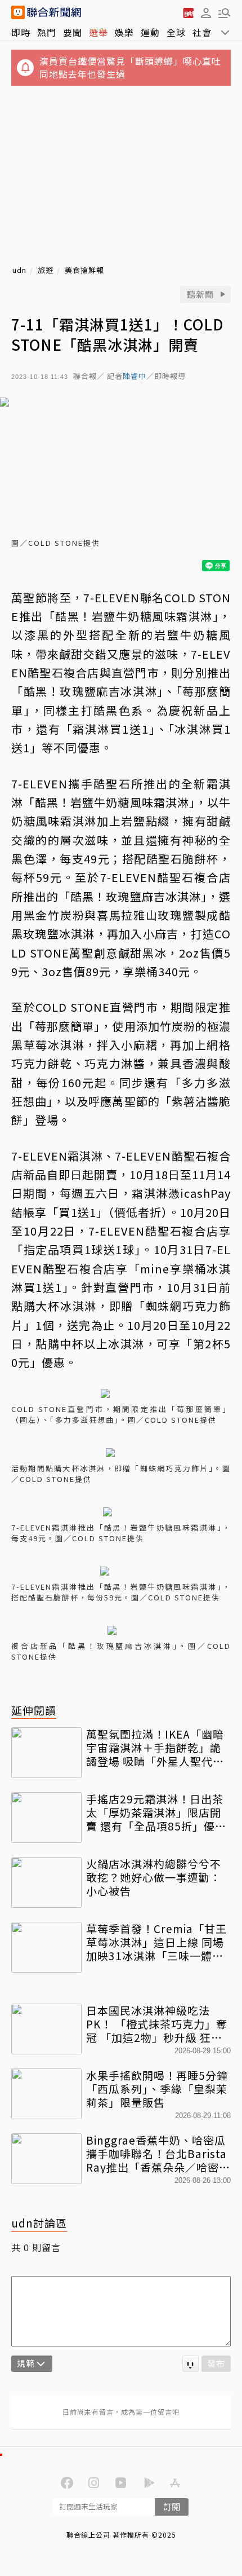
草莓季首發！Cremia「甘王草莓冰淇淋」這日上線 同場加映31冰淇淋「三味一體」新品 (156, 1942)
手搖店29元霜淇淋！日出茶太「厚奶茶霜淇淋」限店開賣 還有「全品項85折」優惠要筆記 (156, 1812)
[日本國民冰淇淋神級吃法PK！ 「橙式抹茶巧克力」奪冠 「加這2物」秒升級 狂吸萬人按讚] (46, 2029)
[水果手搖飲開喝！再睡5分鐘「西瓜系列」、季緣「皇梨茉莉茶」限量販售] (46, 2094)
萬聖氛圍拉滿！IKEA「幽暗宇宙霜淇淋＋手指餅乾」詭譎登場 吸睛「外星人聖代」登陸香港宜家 (155, 1747)
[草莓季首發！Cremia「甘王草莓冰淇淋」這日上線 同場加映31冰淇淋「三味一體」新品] (46, 1947)
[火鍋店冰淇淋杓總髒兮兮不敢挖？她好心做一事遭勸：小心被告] (46, 1882)
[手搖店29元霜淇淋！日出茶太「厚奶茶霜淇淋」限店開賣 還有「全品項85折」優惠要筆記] (46, 1818)
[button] (206, 12)
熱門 (47, 32)
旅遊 (46, 270)
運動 (150, 32)
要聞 (73, 32)
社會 (202, 32)
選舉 (98, 32)
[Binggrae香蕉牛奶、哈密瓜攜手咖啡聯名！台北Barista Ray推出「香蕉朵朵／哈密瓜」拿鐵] (46, 2159)
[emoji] (191, 2364)
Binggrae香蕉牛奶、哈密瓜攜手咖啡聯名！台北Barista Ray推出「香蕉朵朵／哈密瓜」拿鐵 (156, 2153)
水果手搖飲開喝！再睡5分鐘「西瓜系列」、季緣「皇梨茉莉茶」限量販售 (157, 2088)
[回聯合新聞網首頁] (18, 12)
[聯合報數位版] (188, 12)
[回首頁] (54, 12)
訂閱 (172, 2506)
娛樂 (124, 32)
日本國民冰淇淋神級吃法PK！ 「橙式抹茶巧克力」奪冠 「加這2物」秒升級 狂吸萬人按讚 (157, 2024)
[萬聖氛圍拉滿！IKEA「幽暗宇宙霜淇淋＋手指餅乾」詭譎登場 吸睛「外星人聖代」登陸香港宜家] (46, 1753)
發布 (216, 2363)
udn (19, 270)
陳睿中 (135, 376)
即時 (21, 32)
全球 (176, 32)
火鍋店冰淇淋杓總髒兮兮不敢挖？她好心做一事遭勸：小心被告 (154, 1877)
